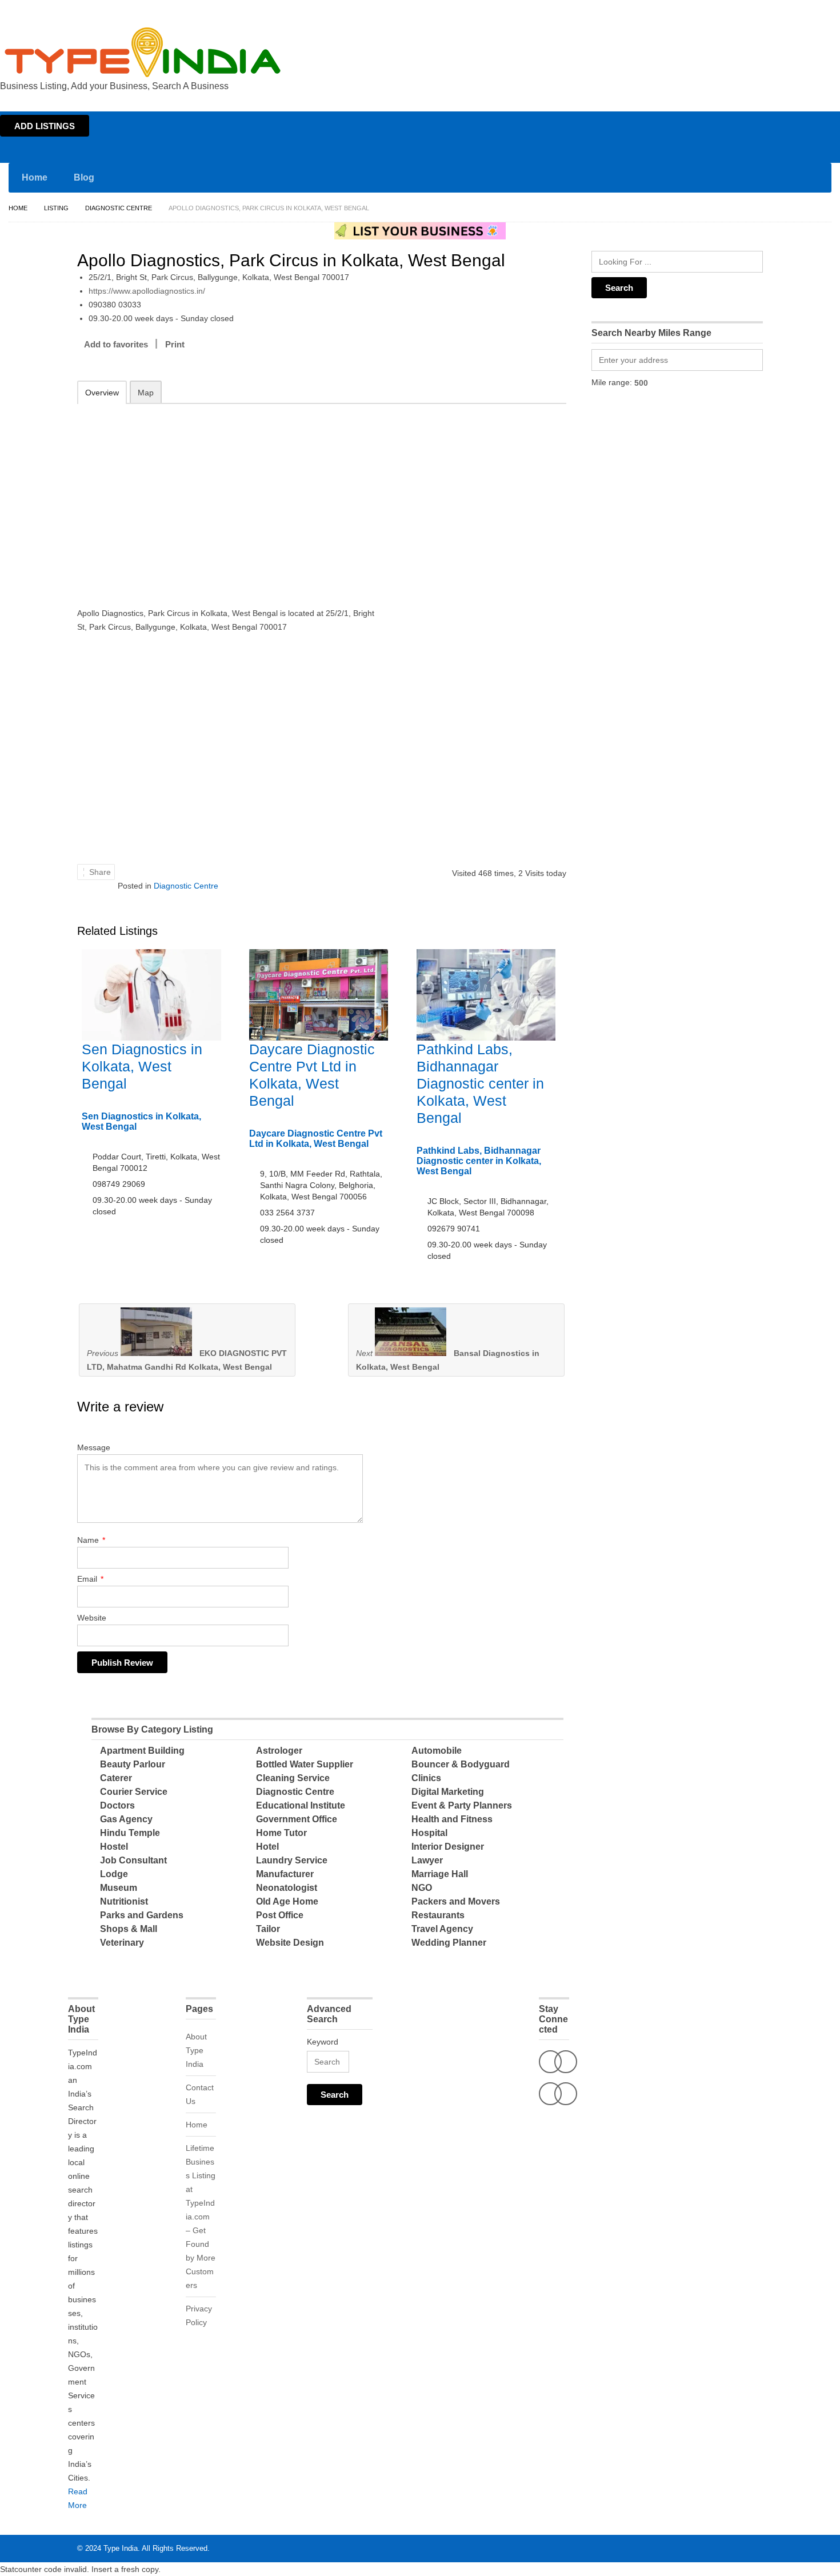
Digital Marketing (448, 1792)
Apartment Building (142, 1751)
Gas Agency (126, 1819)
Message (94, 1447)
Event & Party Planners (462, 1805)
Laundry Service (292, 1860)
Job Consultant (133, 1860)
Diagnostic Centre (119, 208)
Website (92, 1618)
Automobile (437, 1751)
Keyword (323, 2042)
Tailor (268, 1929)
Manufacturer (285, 1874)
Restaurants (438, 1915)
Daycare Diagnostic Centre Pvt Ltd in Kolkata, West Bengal (316, 1139)
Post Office (280, 1915)
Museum (119, 1888)
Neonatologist (287, 1888)
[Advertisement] (226, 498)
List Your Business (807, 10)
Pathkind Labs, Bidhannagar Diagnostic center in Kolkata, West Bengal (480, 1083)
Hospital (429, 1833)
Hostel (114, 1847)
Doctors (117, 1805)
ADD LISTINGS (45, 126)
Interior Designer (448, 1847)
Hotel (267, 1847)
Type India (121, 2548)
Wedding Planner (449, 1943)
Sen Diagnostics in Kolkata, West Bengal (142, 1066)
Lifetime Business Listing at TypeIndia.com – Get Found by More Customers (201, 2217)
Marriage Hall (440, 1874)
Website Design (290, 1943)
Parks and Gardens (142, 1915)
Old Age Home (287, 1901)
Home (729, 10)
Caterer (116, 1778)
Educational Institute (301, 1805)
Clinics (426, 1778)
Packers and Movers (456, 1901)
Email (90, 1579)
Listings (759, 10)
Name (91, 1540)
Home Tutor (281, 1833)
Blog (84, 177)
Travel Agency (442, 1929)
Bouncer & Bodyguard (461, 1764)
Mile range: (612, 382)
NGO (422, 1888)
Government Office (297, 1819)
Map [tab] (146, 393)
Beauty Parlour (133, 1764)
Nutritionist (124, 1901)
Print (175, 344)
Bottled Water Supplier (305, 1764)
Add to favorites (116, 344)
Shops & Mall (129, 1929)
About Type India (196, 2050)
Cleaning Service (293, 1778)
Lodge (114, 1874)
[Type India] (143, 52)
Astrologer (279, 1751)
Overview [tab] (102, 393)
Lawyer (427, 1860)
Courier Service (134, 1792)
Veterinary (122, 1943)
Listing (56, 208)
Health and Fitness (452, 1819)
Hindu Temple (130, 1833)
